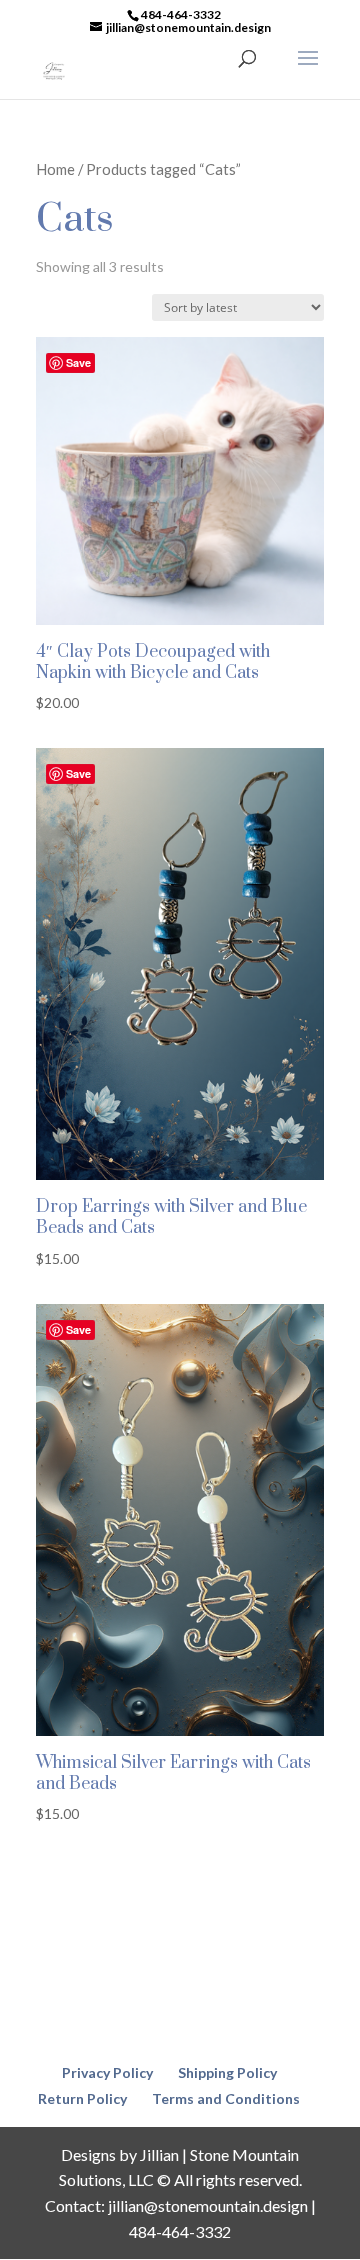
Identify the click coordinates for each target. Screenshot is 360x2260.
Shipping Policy (227, 2072)
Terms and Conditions (226, 2098)
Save (78, 362)
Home (55, 169)
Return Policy (82, 2098)
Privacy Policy (107, 2072)
